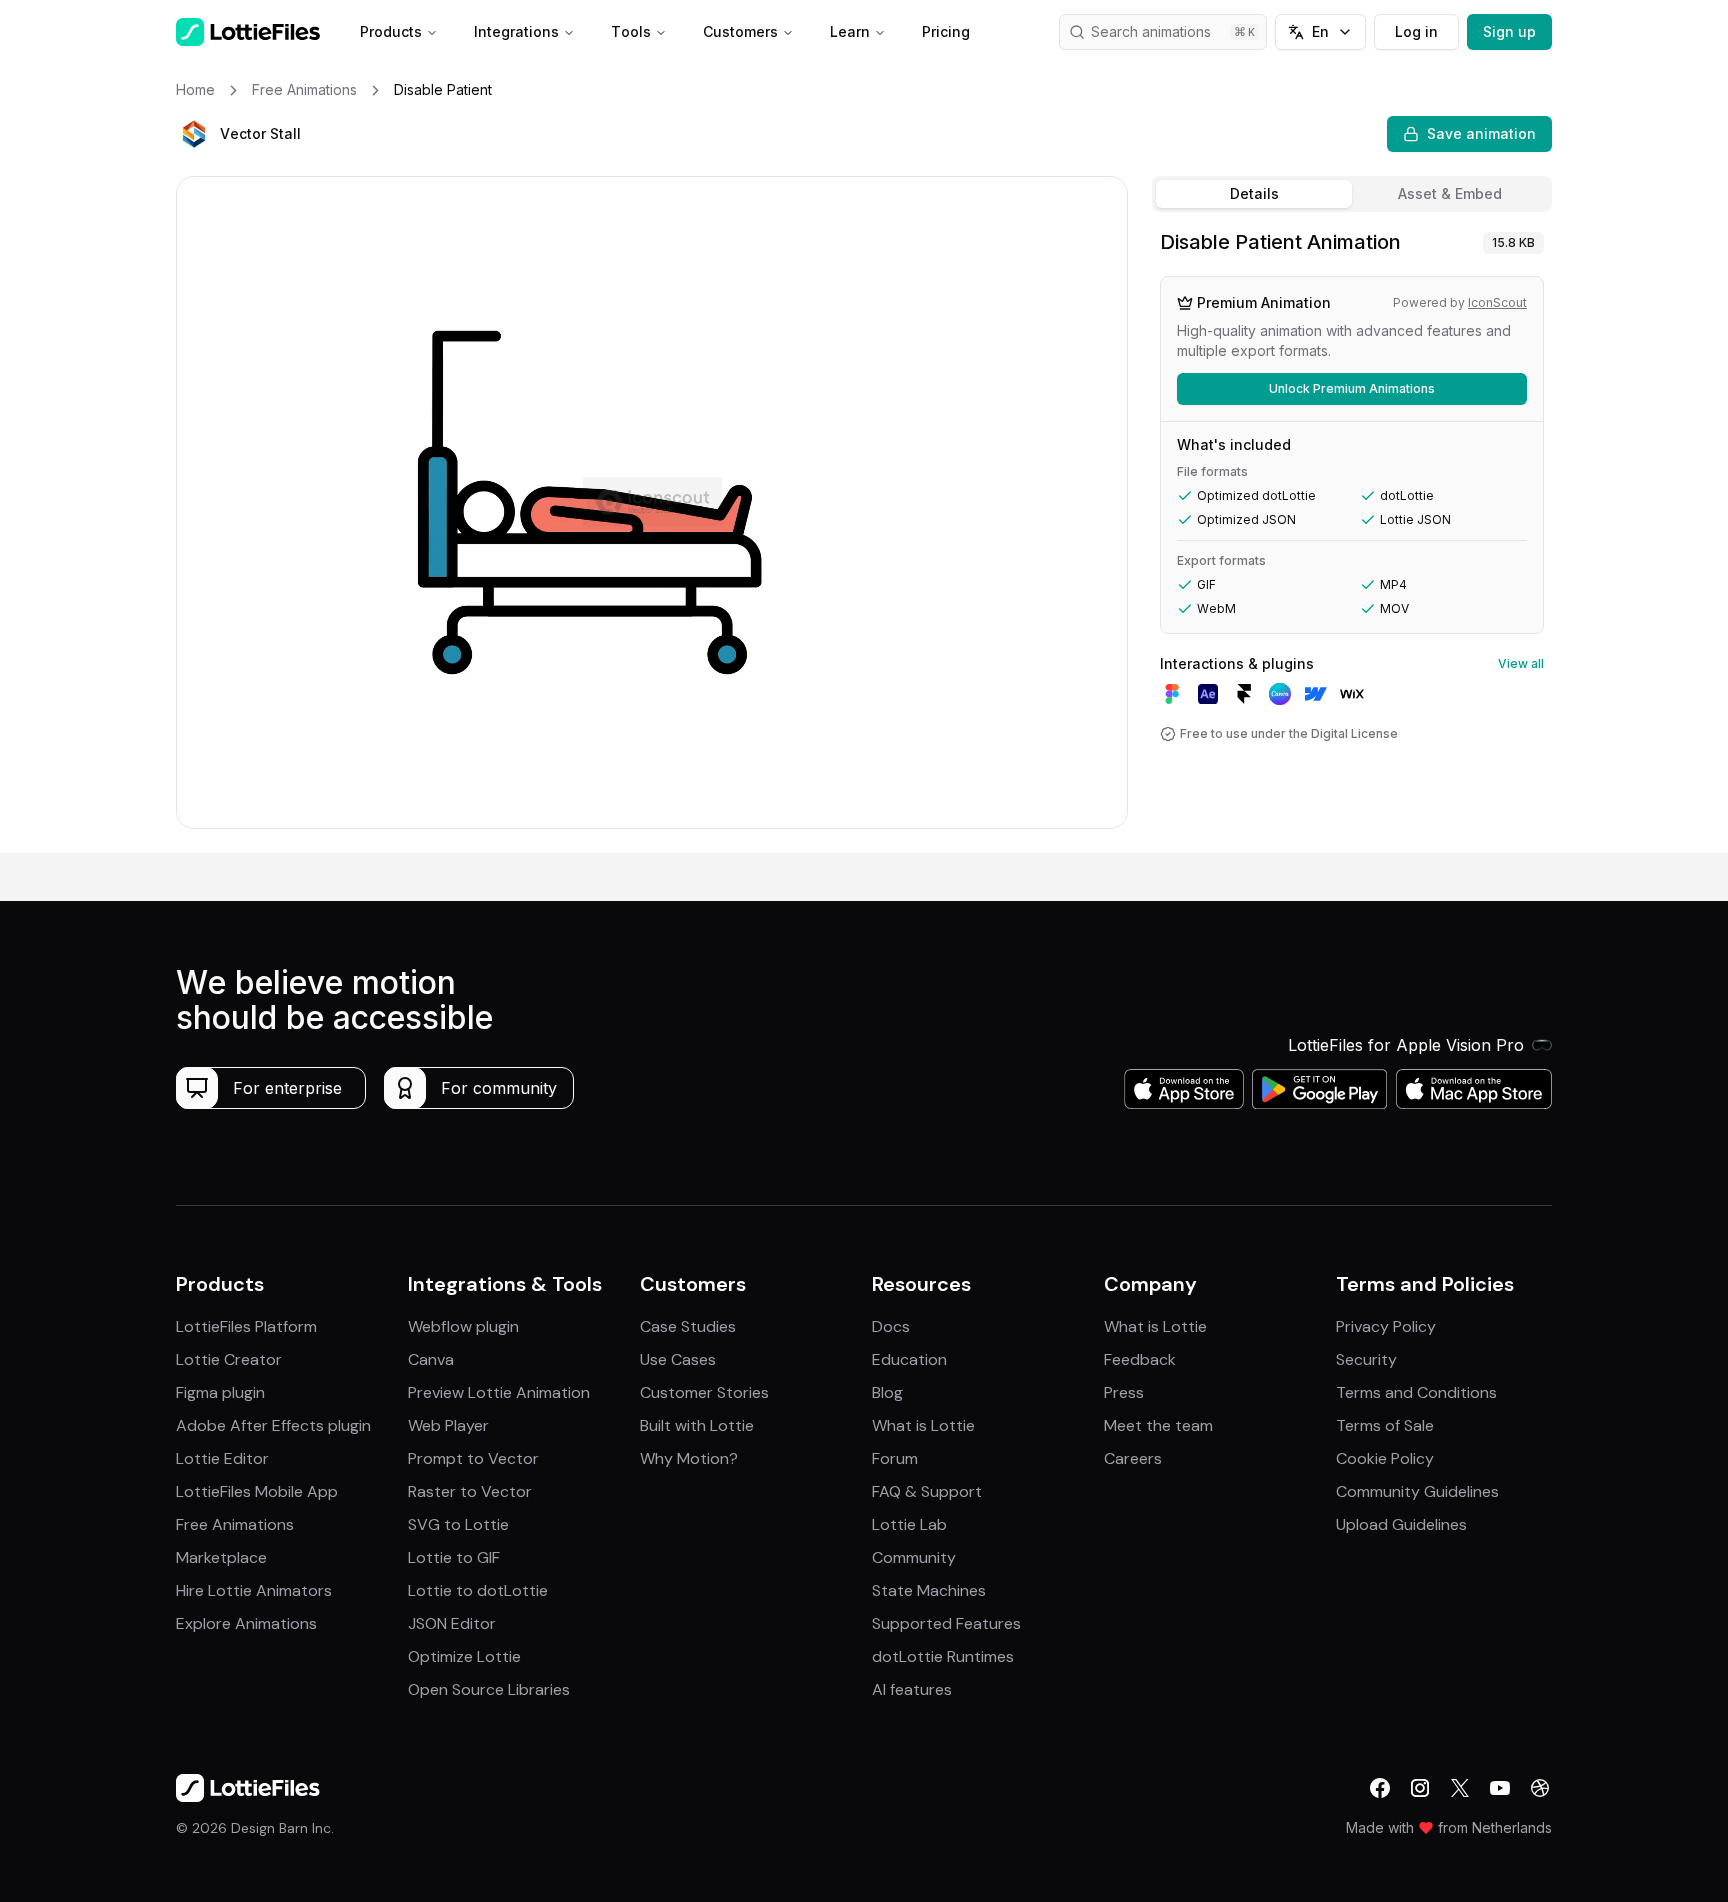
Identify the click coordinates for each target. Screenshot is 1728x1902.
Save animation (1481, 133)
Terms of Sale (1385, 1425)
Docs (891, 1326)
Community (914, 1557)
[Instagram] (1420, 1788)
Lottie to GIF (454, 1557)
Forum (895, 1458)
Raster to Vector (470, 1491)
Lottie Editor (222, 1458)
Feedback (1140, 1359)
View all (1521, 663)
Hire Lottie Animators (254, 1590)
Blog (887, 1392)
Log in (1416, 31)
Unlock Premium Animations (1352, 388)
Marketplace (221, 1557)
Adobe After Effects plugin (273, 1425)
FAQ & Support (927, 1491)
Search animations (1151, 31)
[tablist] (1352, 194)
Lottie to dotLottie (478, 1590)
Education (909, 1359)
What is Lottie (923, 1425)
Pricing (946, 31)
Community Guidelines (1417, 1491)
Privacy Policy (1386, 1326)
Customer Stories (704, 1392)
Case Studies (688, 1326)
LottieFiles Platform (246, 1326)
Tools (631, 31)
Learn (850, 31)
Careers (1133, 1458)
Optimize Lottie (464, 1656)
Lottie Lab (909, 1524)
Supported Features (946, 1623)
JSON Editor (452, 1623)
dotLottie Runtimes (943, 1656)
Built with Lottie (697, 1425)
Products (391, 31)
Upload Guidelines (1401, 1524)
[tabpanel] (1352, 536)
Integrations (516, 31)
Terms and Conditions (1416, 1392)
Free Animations (235, 1524)
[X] (1460, 1788)
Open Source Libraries (489, 1689)
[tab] (1254, 194)
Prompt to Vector (473, 1458)
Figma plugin (220, 1392)
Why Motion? (689, 1458)
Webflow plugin (463, 1326)
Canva (431, 1359)
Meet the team (1158, 1425)
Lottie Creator (229, 1359)
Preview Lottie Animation (499, 1392)
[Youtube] (1500, 1788)
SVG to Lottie (458, 1524)
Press (1124, 1392)
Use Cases (678, 1359)
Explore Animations (246, 1623)
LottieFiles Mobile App (257, 1491)
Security (1366, 1359)
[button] (194, 134)
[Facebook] (1380, 1788)
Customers (740, 31)
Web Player (448, 1425)
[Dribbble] (1540, 1788)
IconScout (1497, 302)
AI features (912, 1689)
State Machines (929, 1590)
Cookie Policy (1385, 1458)
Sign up (1509, 31)
